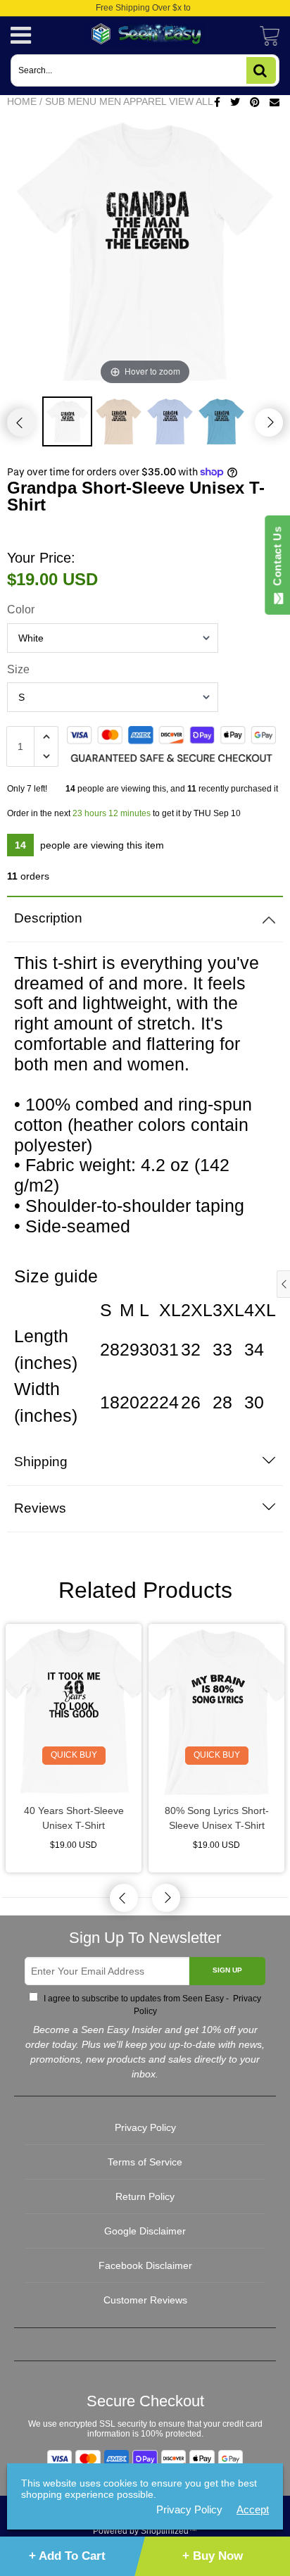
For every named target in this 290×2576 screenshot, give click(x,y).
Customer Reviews (145, 2300)
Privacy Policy (145, 2127)
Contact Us (277, 559)
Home (22, 101)
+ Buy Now (213, 2556)
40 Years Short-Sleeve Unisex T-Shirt (74, 1818)
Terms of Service (145, 2162)
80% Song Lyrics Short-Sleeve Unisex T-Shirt (217, 1818)
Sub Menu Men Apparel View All (129, 101)
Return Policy (145, 2196)
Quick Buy (74, 1755)
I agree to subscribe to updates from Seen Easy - (151, 2005)
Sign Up (227, 1970)
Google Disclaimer (145, 2231)
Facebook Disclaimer (145, 2265)
